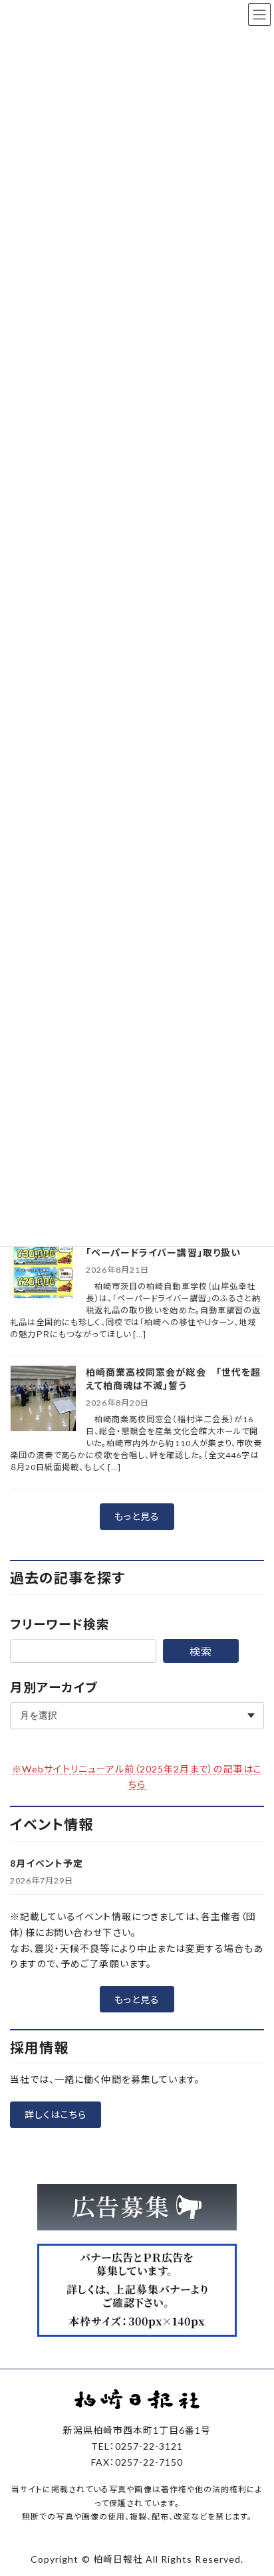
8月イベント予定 (47, 1863)
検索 (201, 1651)
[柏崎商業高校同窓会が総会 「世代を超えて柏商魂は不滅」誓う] (43, 1399)
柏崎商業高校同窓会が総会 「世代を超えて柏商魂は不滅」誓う (173, 1379)
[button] (137, 1517)
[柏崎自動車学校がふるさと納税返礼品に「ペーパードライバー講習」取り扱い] (43, 1266)
